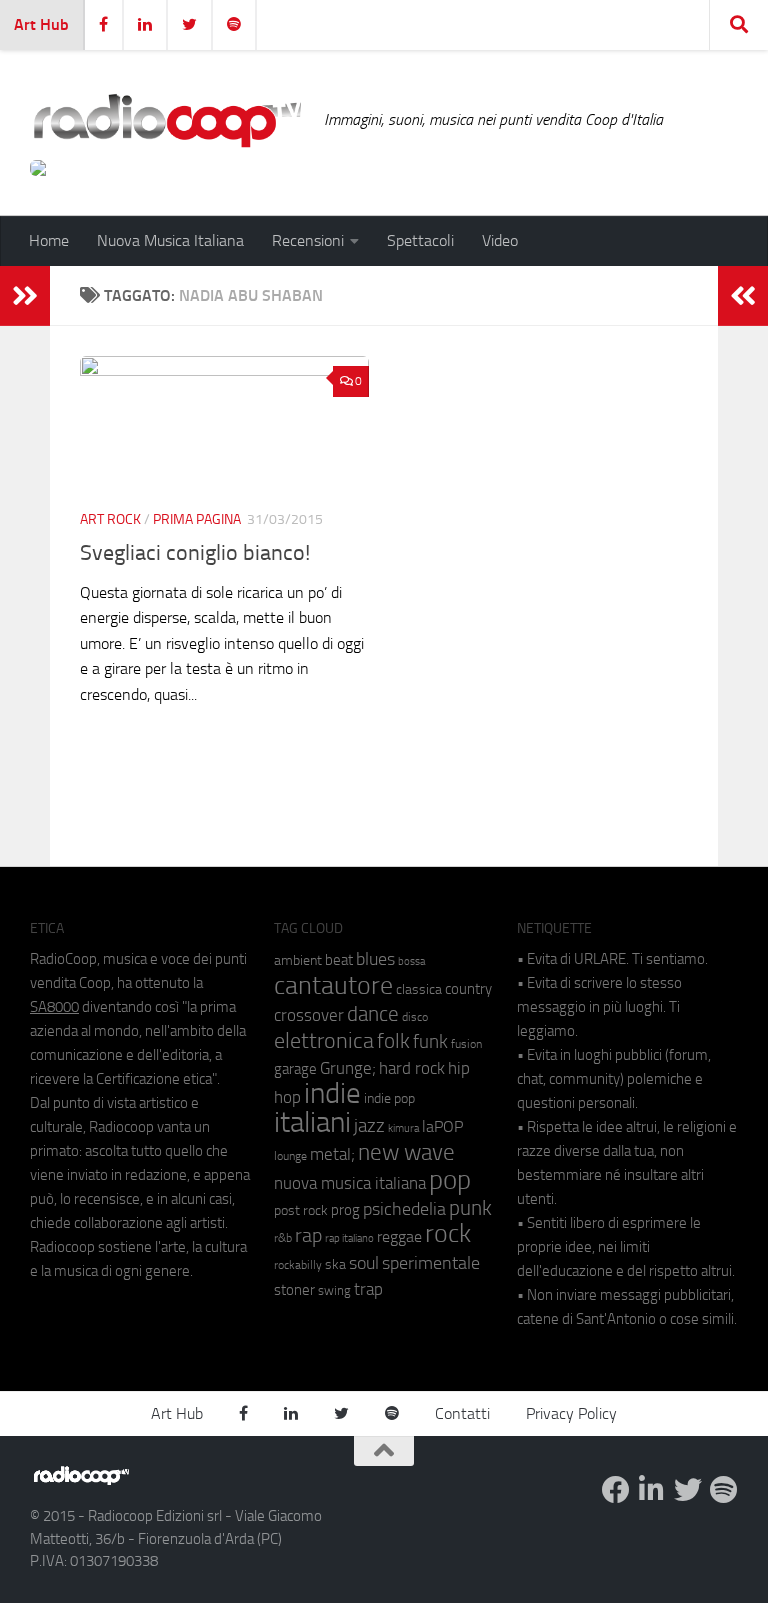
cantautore (333, 985)
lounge (290, 1156)
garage (295, 1069)
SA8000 (54, 1007)
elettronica (324, 1040)
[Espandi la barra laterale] (25, 296)
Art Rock (110, 519)
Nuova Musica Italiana (170, 240)
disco (415, 1017)
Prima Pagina (197, 519)
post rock (301, 1210)
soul (364, 1263)
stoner (294, 1290)
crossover (309, 1015)
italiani (312, 1122)
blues (375, 959)
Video (500, 240)
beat (339, 960)
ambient (298, 960)
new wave (406, 1152)
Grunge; (348, 1068)
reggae (399, 1236)
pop (450, 1180)
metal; (332, 1154)
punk (470, 1208)
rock (448, 1233)
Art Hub (41, 24)
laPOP (442, 1127)
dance (373, 1013)
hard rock (412, 1068)
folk (393, 1041)
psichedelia (404, 1209)
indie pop (389, 1098)
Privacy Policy (571, 1413)
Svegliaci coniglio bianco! (195, 553)
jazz (369, 1126)
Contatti (462, 1413)
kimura (403, 1128)
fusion (466, 1043)
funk (430, 1042)
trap (368, 1289)
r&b (283, 1237)
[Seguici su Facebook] (616, 1490)
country (468, 989)
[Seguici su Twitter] (688, 1490)
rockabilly (298, 1265)
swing (334, 1290)
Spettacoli (420, 240)
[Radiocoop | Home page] (167, 120)
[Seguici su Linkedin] (652, 1490)
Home (49, 240)
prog (345, 1210)
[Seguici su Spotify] (724, 1490)
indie (332, 1093)
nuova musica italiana (350, 1183)
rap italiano (349, 1238)
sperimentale (431, 1263)
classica (419, 989)
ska (335, 1264)
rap (308, 1235)
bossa (411, 961)
